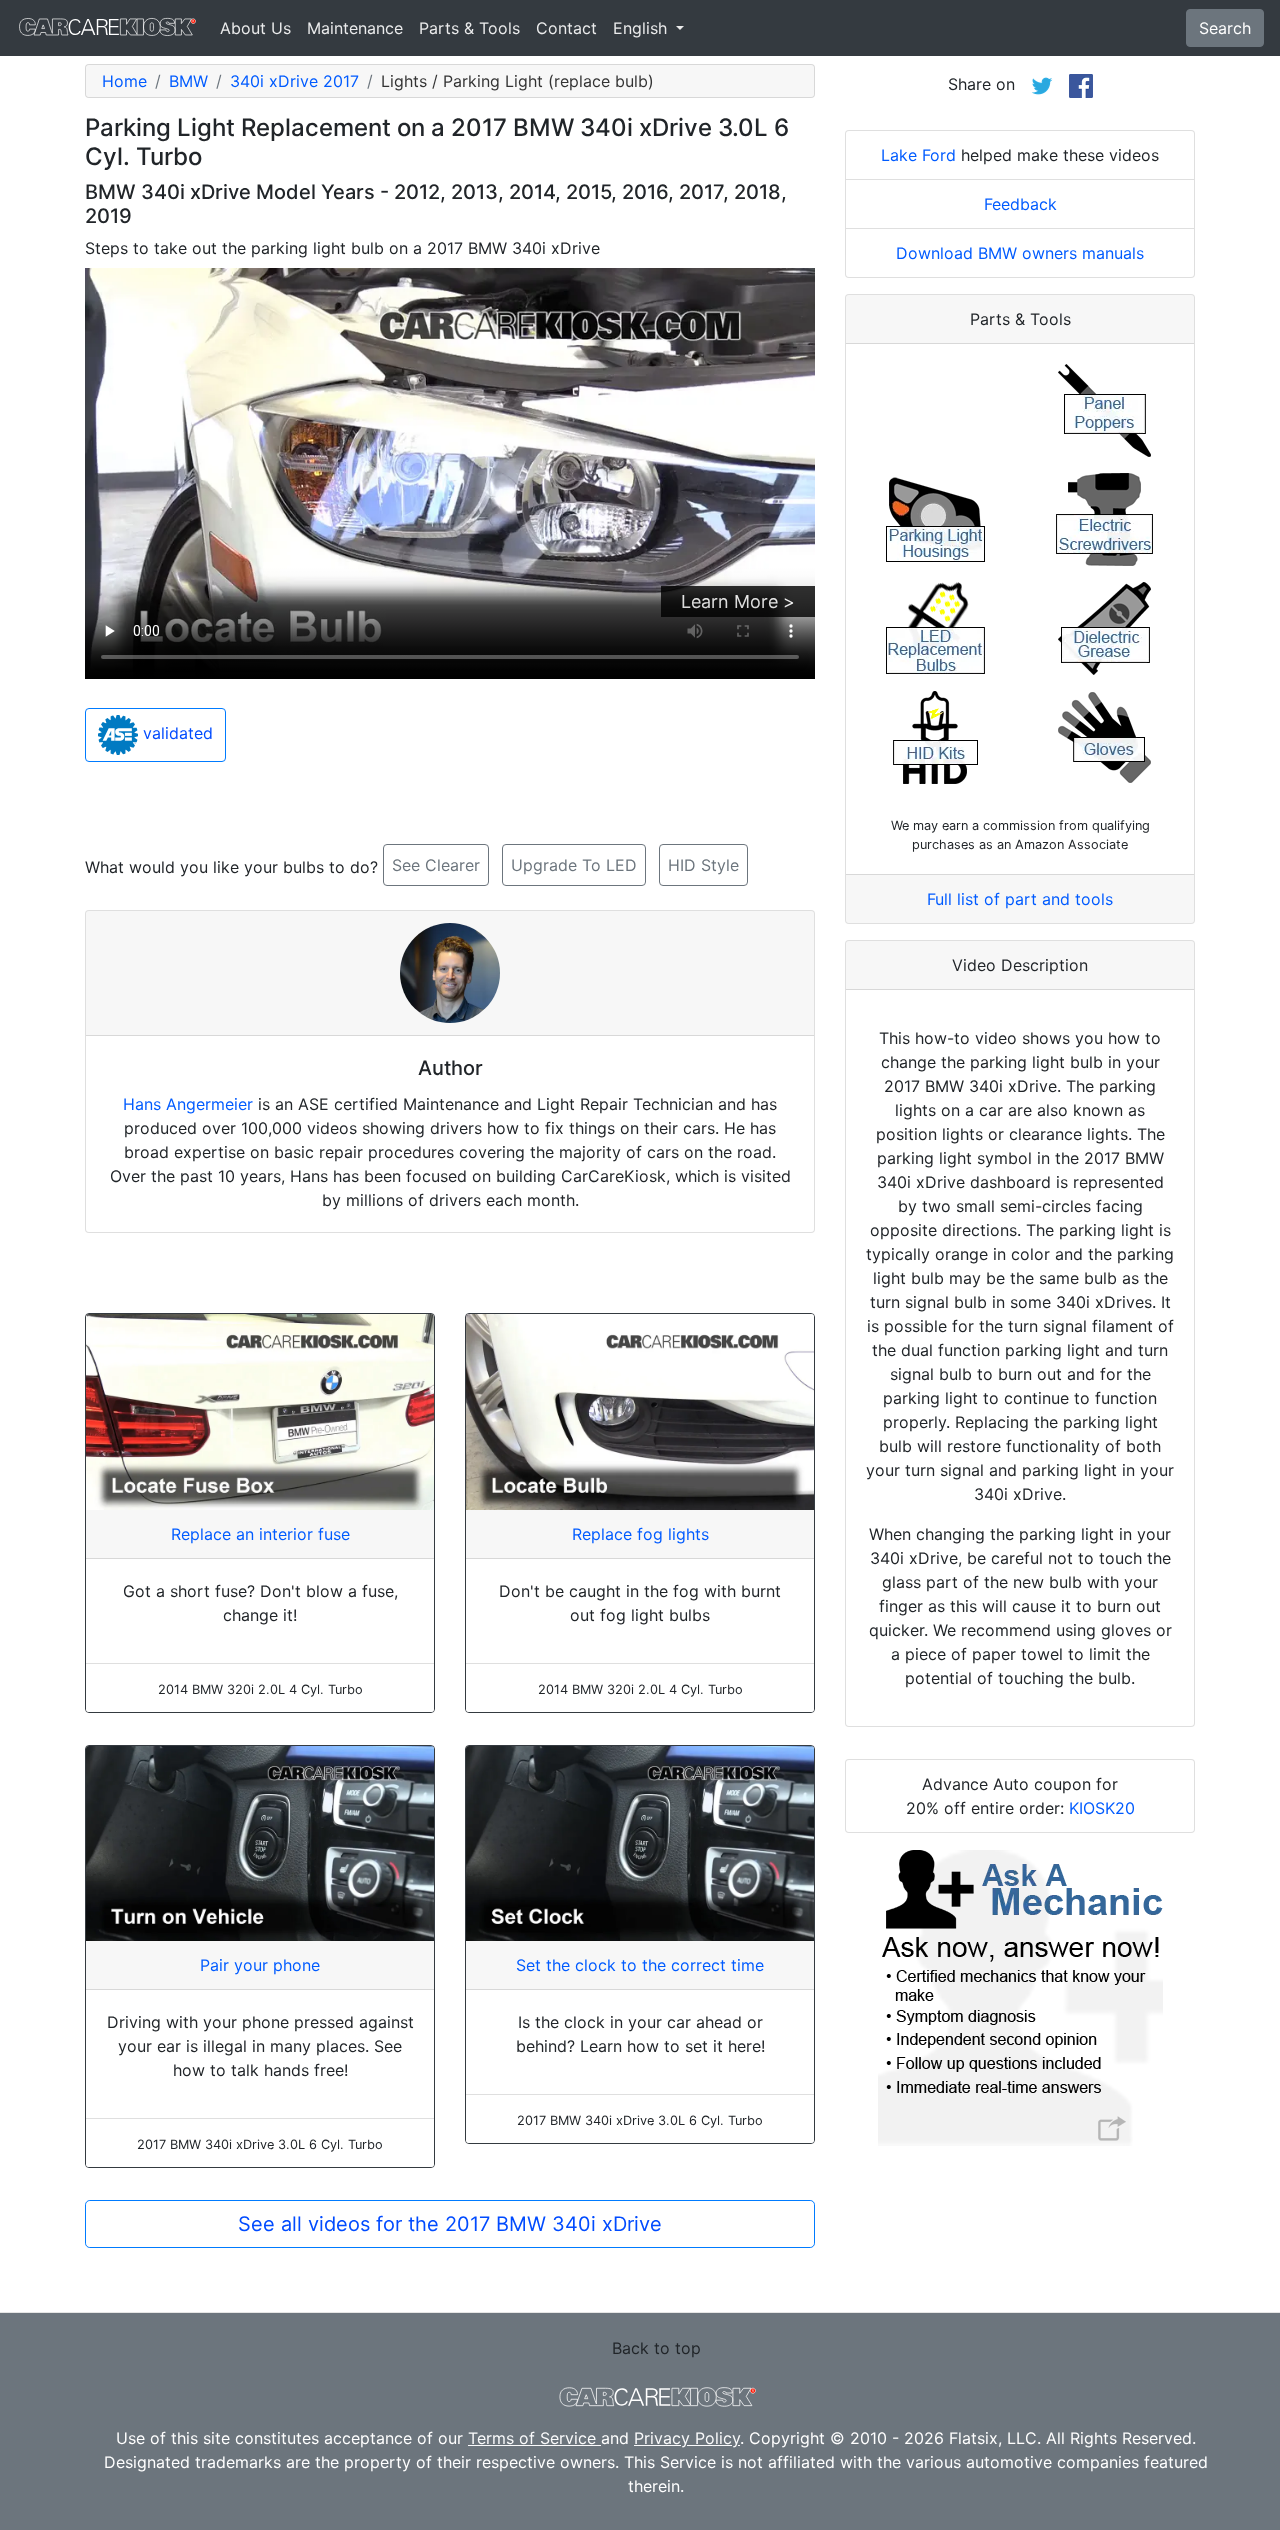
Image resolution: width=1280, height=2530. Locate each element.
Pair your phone (260, 1965)
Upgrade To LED (574, 865)
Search (1225, 28)
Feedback (1020, 204)
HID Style (703, 865)
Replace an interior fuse (260, 1534)
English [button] (642, 28)
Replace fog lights (640, 1534)
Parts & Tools (469, 28)
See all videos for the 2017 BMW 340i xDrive (450, 2224)
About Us (255, 28)
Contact (566, 28)
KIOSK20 (1102, 1808)
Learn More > (738, 601)
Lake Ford (918, 155)
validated (175, 734)
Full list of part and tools (1020, 899)
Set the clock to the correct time (640, 1965)
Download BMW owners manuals (1020, 253)
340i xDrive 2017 (294, 81)
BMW (188, 81)
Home (124, 81)
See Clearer (436, 865)
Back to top (656, 2348)
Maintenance (355, 28)
